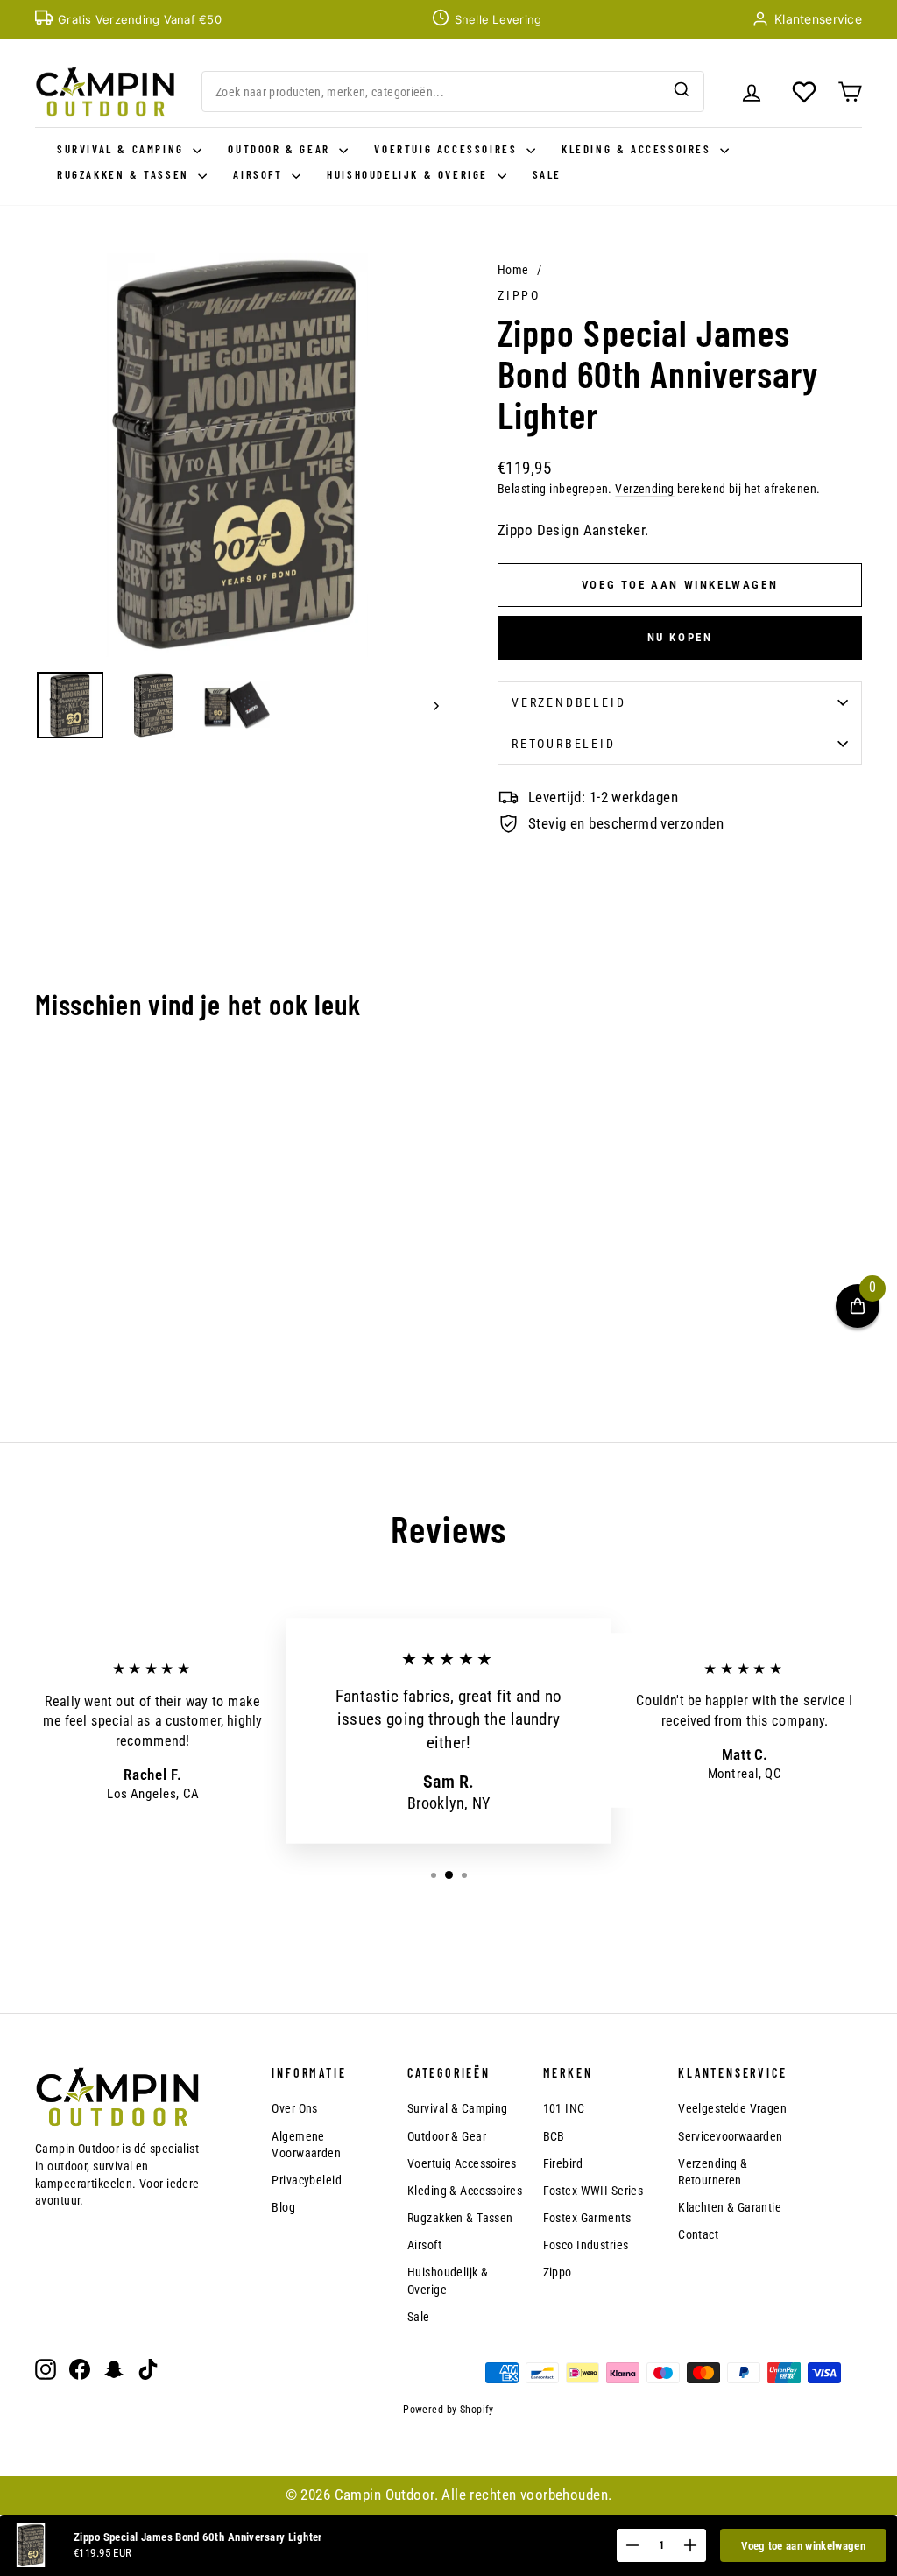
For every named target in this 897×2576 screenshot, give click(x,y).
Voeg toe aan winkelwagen (803, 2546)
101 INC (564, 2108)
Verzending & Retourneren (713, 2172)
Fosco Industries (586, 2245)
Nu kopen (680, 637)
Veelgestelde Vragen (732, 2108)
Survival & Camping (123, 149)
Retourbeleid (564, 744)
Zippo (519, 295)
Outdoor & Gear (281, 149)
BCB (554, 2136)
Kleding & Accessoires (639, 149)
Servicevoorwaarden (731, 2136)
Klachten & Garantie (730, 2207)
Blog (283, 2207)
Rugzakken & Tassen (125, 174)
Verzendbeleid (569, 702)
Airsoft (260, 174)
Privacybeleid (307, 2180)
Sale (547, 174)
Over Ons (294, 2108)
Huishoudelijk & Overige (410, 174)
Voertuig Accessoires (448, 149)
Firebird (563, 2163)
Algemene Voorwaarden (306, 2145)
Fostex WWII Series (593, 2191)
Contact (698, 2234)
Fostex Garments (587, 2218)
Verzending (644, 489)
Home (513, 270)
